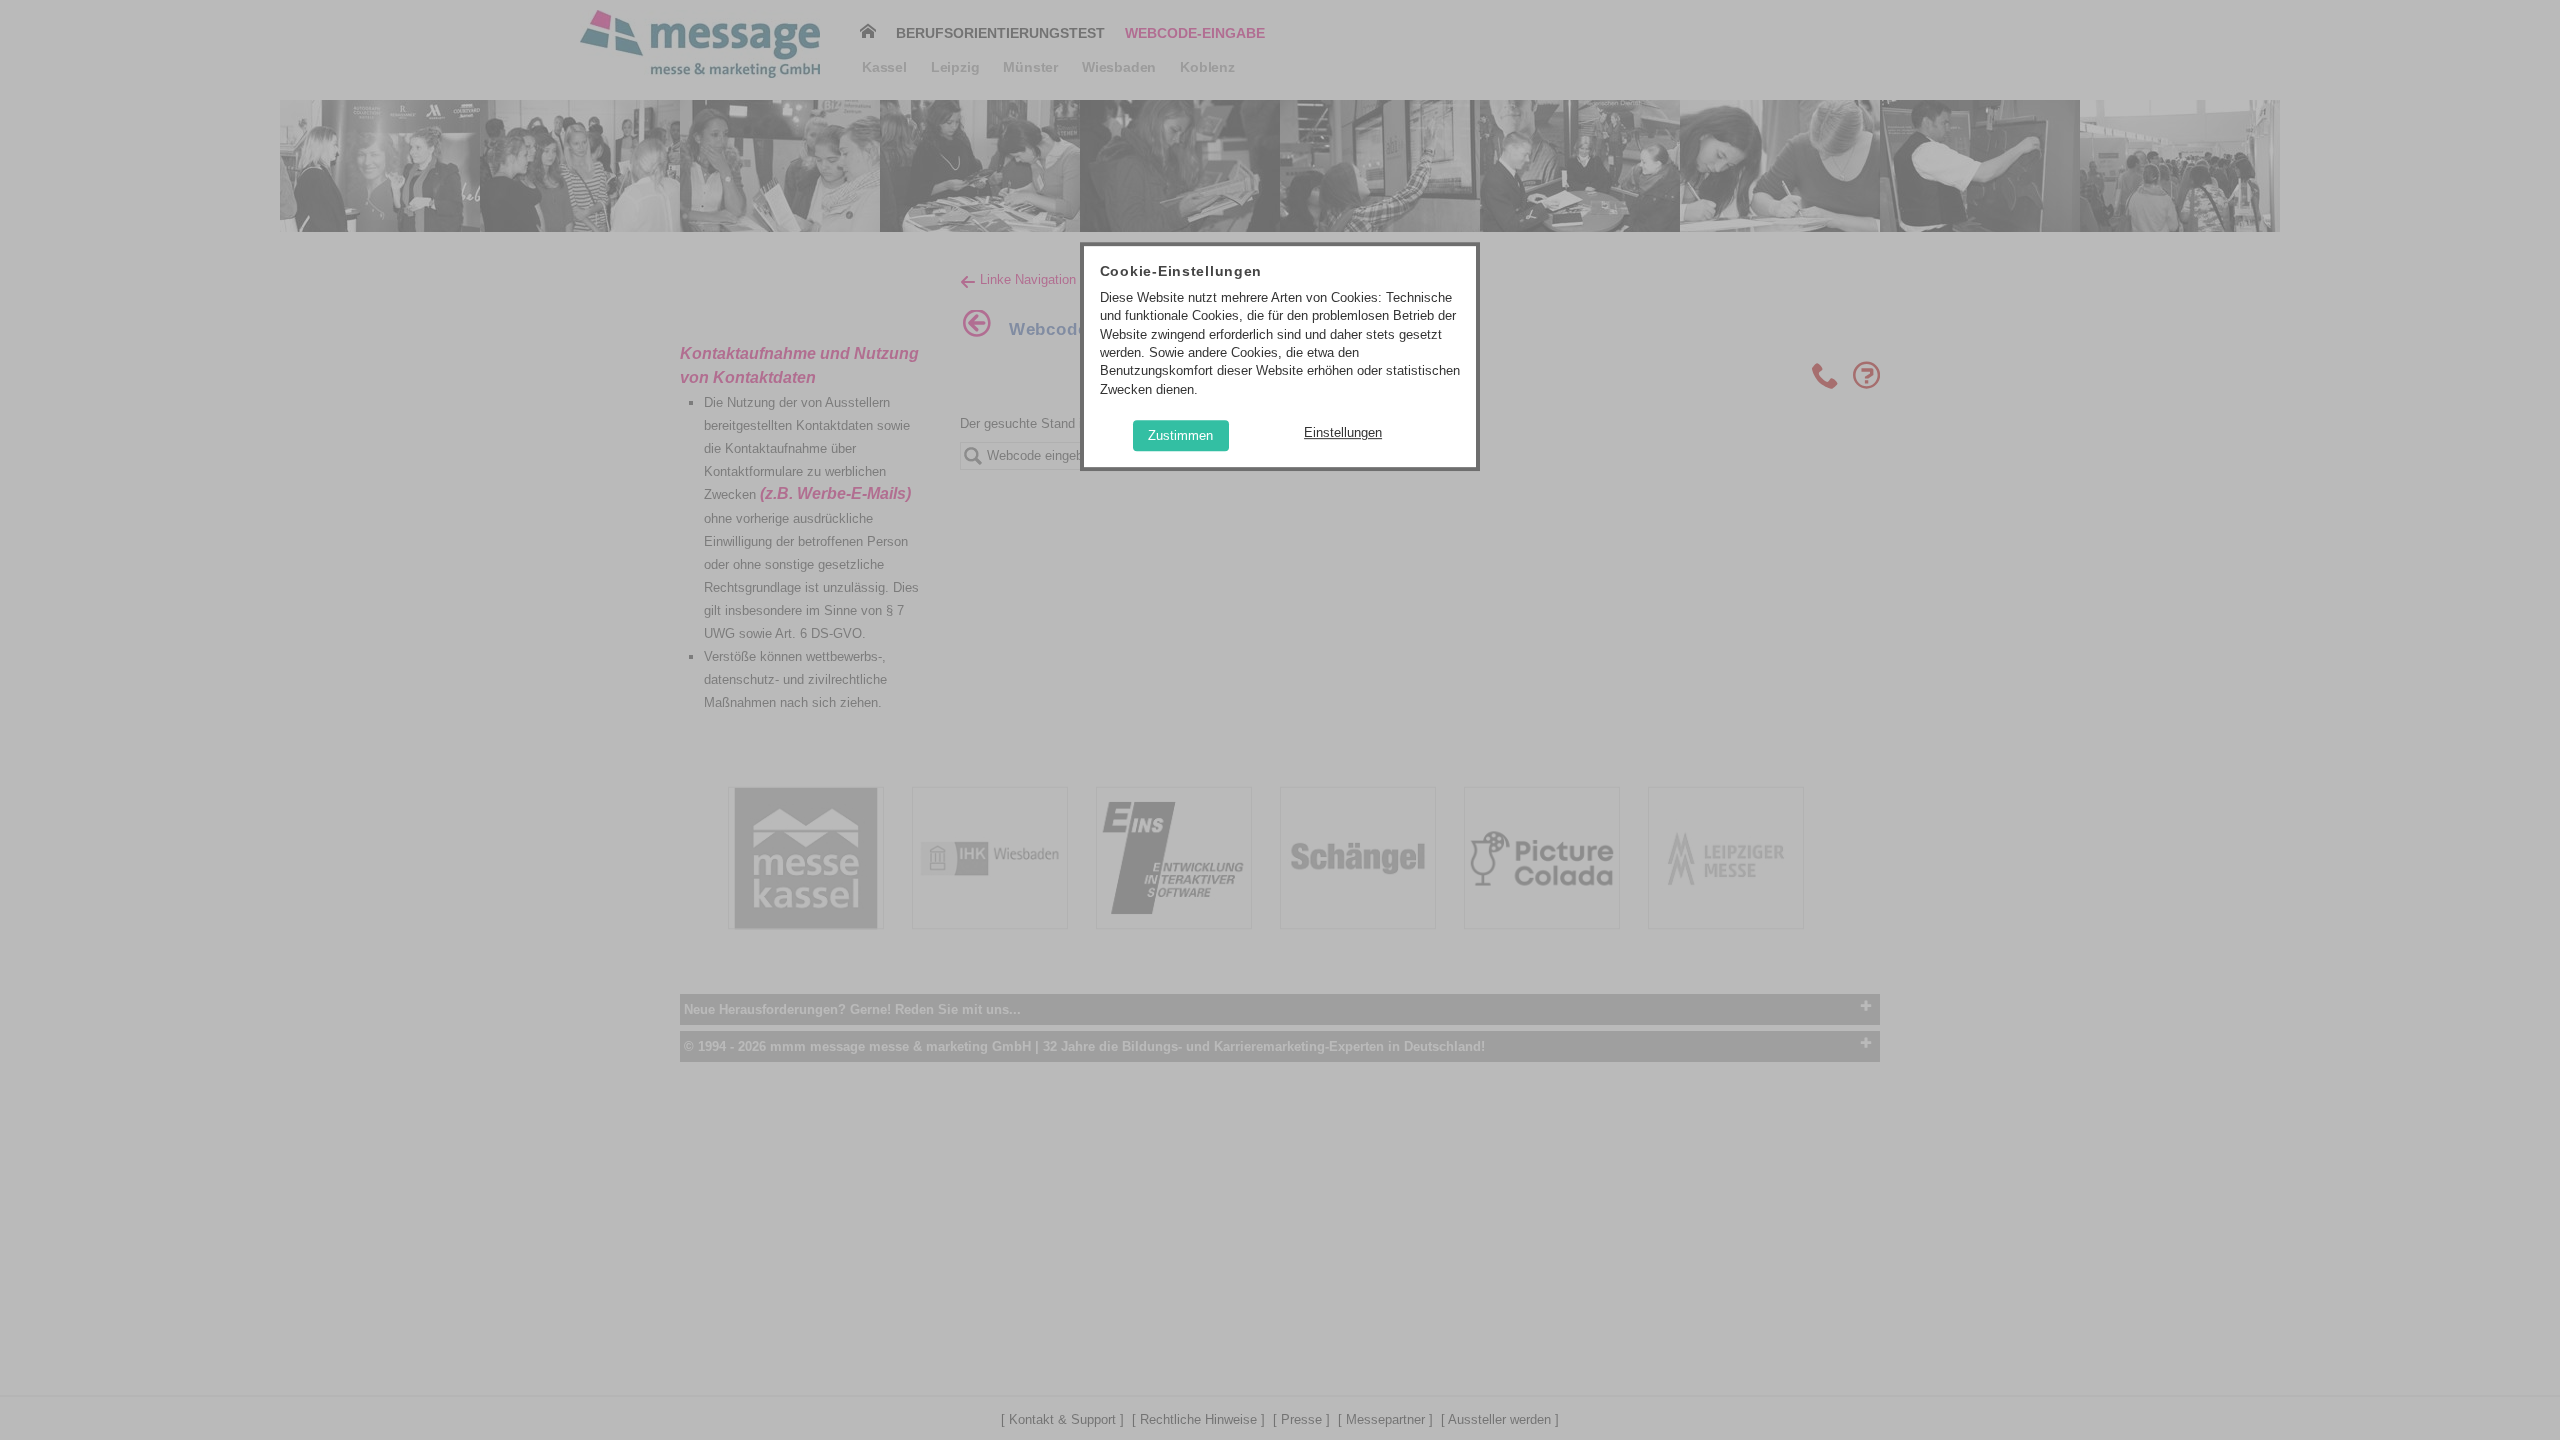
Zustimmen (1180, 435)
